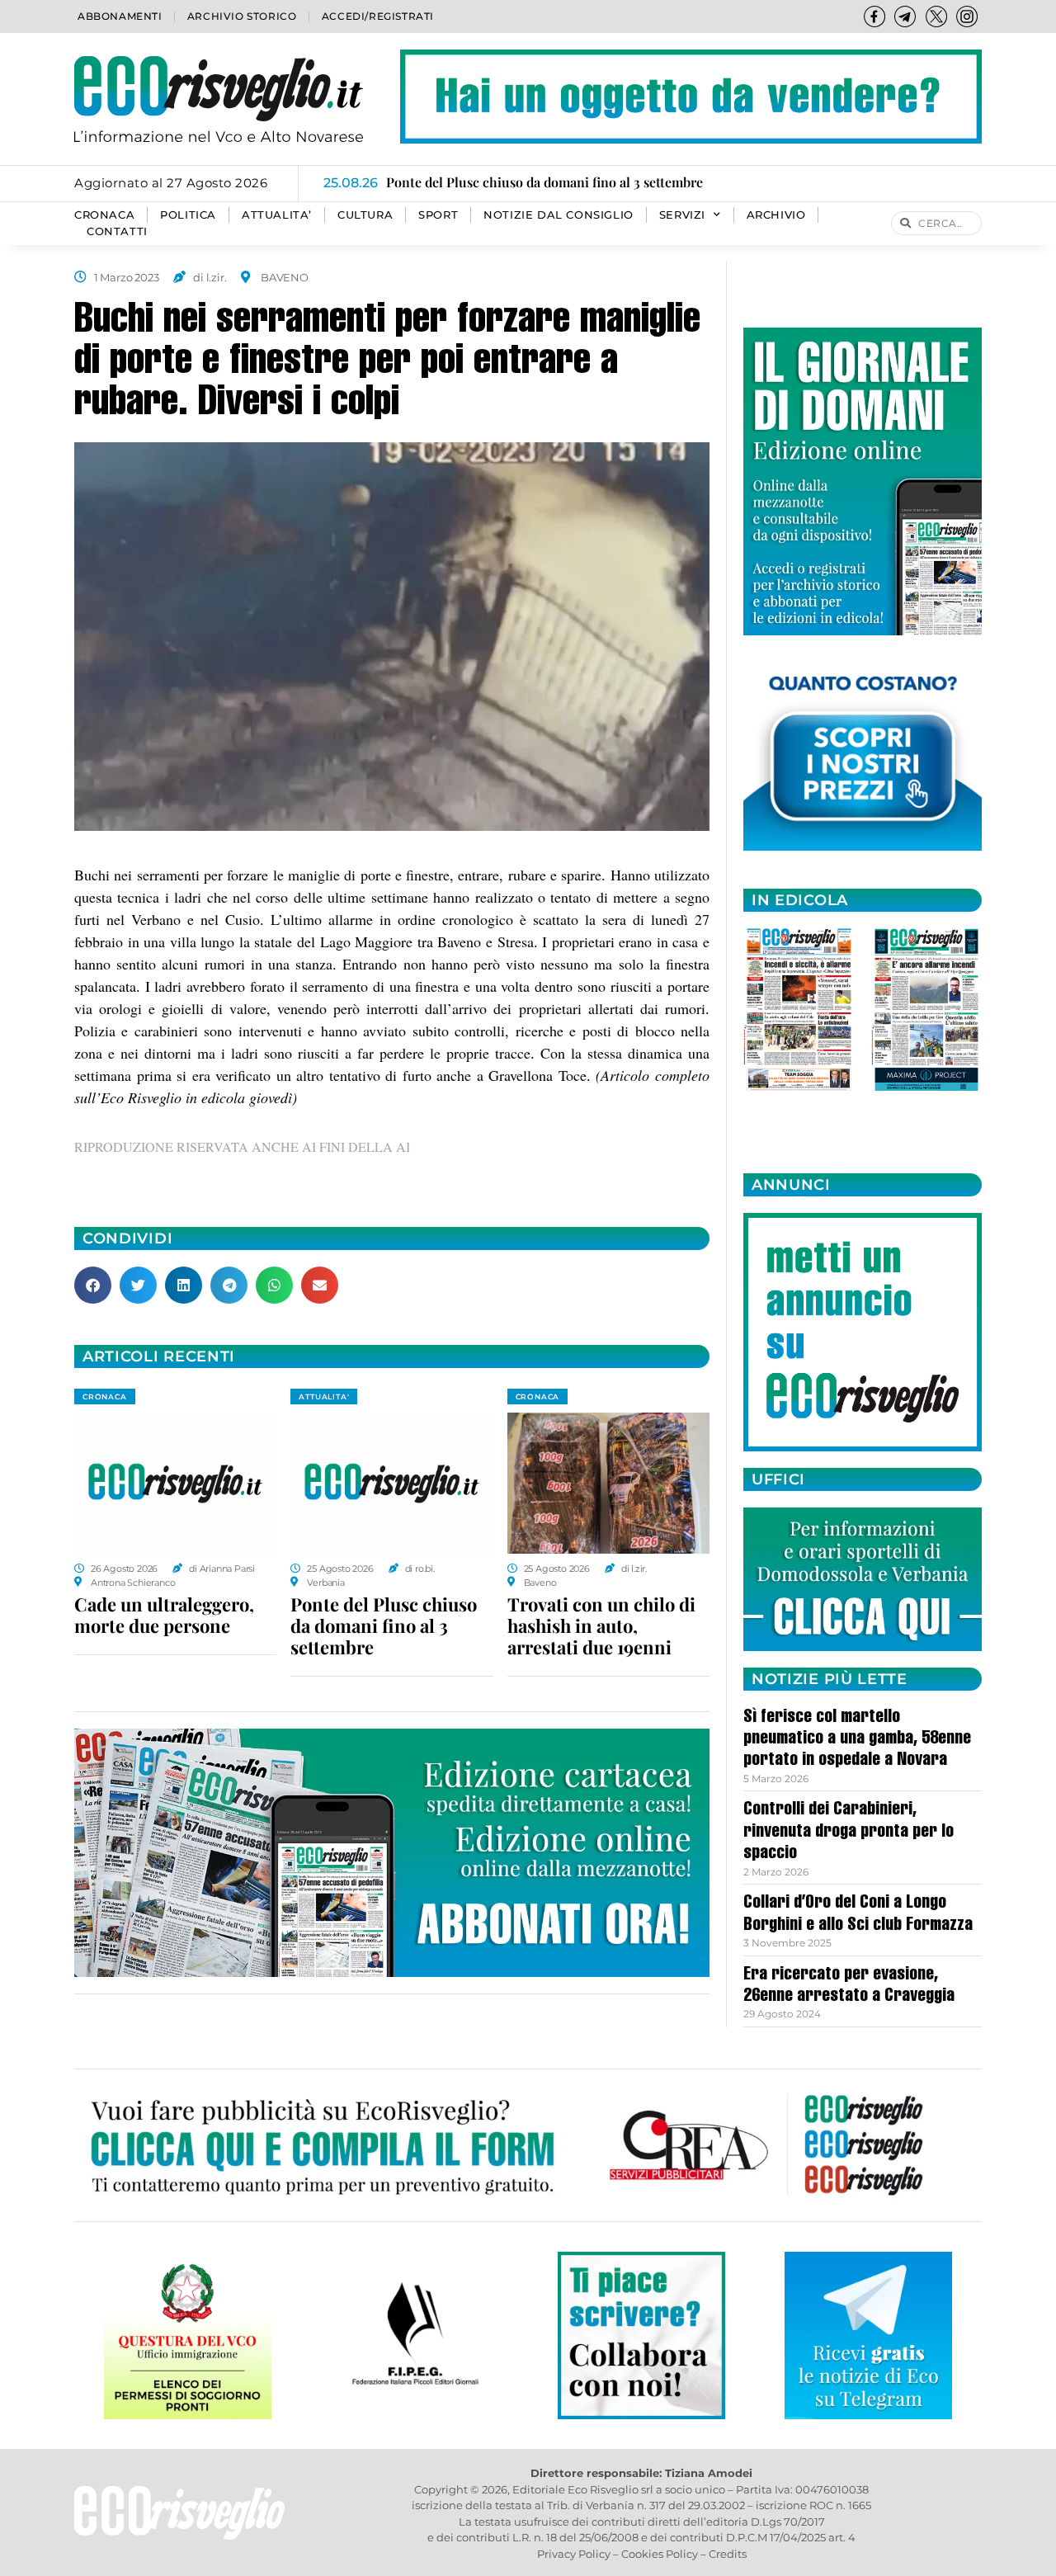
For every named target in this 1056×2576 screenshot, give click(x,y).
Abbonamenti (120, 16)
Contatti (117, 231)
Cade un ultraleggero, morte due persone (164, 1615)
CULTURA (365, 215)
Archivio (776, 215)
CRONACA (104, 215)
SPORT (438, 215)
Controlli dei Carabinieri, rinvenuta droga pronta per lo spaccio (849, 1832)
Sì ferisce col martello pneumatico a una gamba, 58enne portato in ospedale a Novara (857, 1740)
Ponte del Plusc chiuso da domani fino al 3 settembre (384, 1625)
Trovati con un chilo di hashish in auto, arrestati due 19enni (601, 1625)
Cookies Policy (660, 2554)
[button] (93, 1285)
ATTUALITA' (324, 1397)
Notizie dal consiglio (559, 215)
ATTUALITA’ (277, 215)
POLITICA (188, 215)
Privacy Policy (574, 2554)
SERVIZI (682, 215)
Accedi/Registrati (378, 16)
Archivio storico (242, 16)
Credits (728, 2554)
